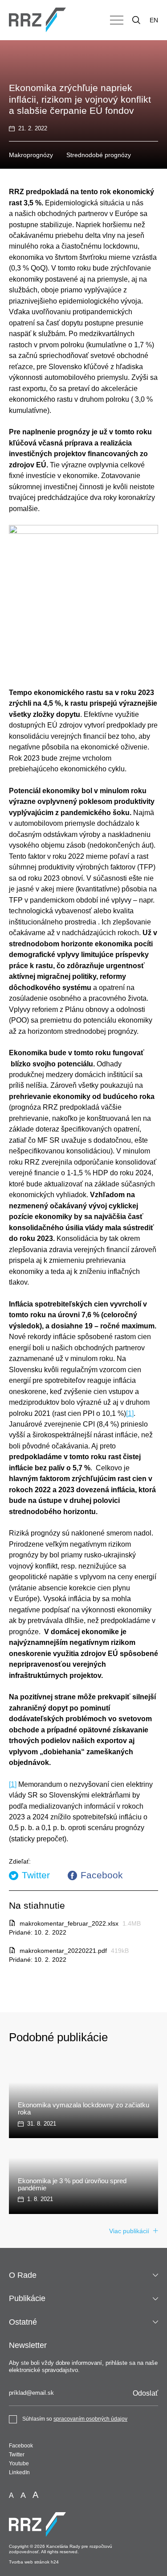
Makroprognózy (31, 155)
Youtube (19, 2464)
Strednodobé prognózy (99, 155)
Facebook (102, 1875)
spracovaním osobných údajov (90, 2419)
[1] (130, 1413)
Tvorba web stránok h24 (34, 2562)
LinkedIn (19, 2472)
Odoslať (145, 2393)
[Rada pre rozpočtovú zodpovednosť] (37, 20)
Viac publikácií (129, 2231)
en (154, 20)
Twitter (36, 1875)
